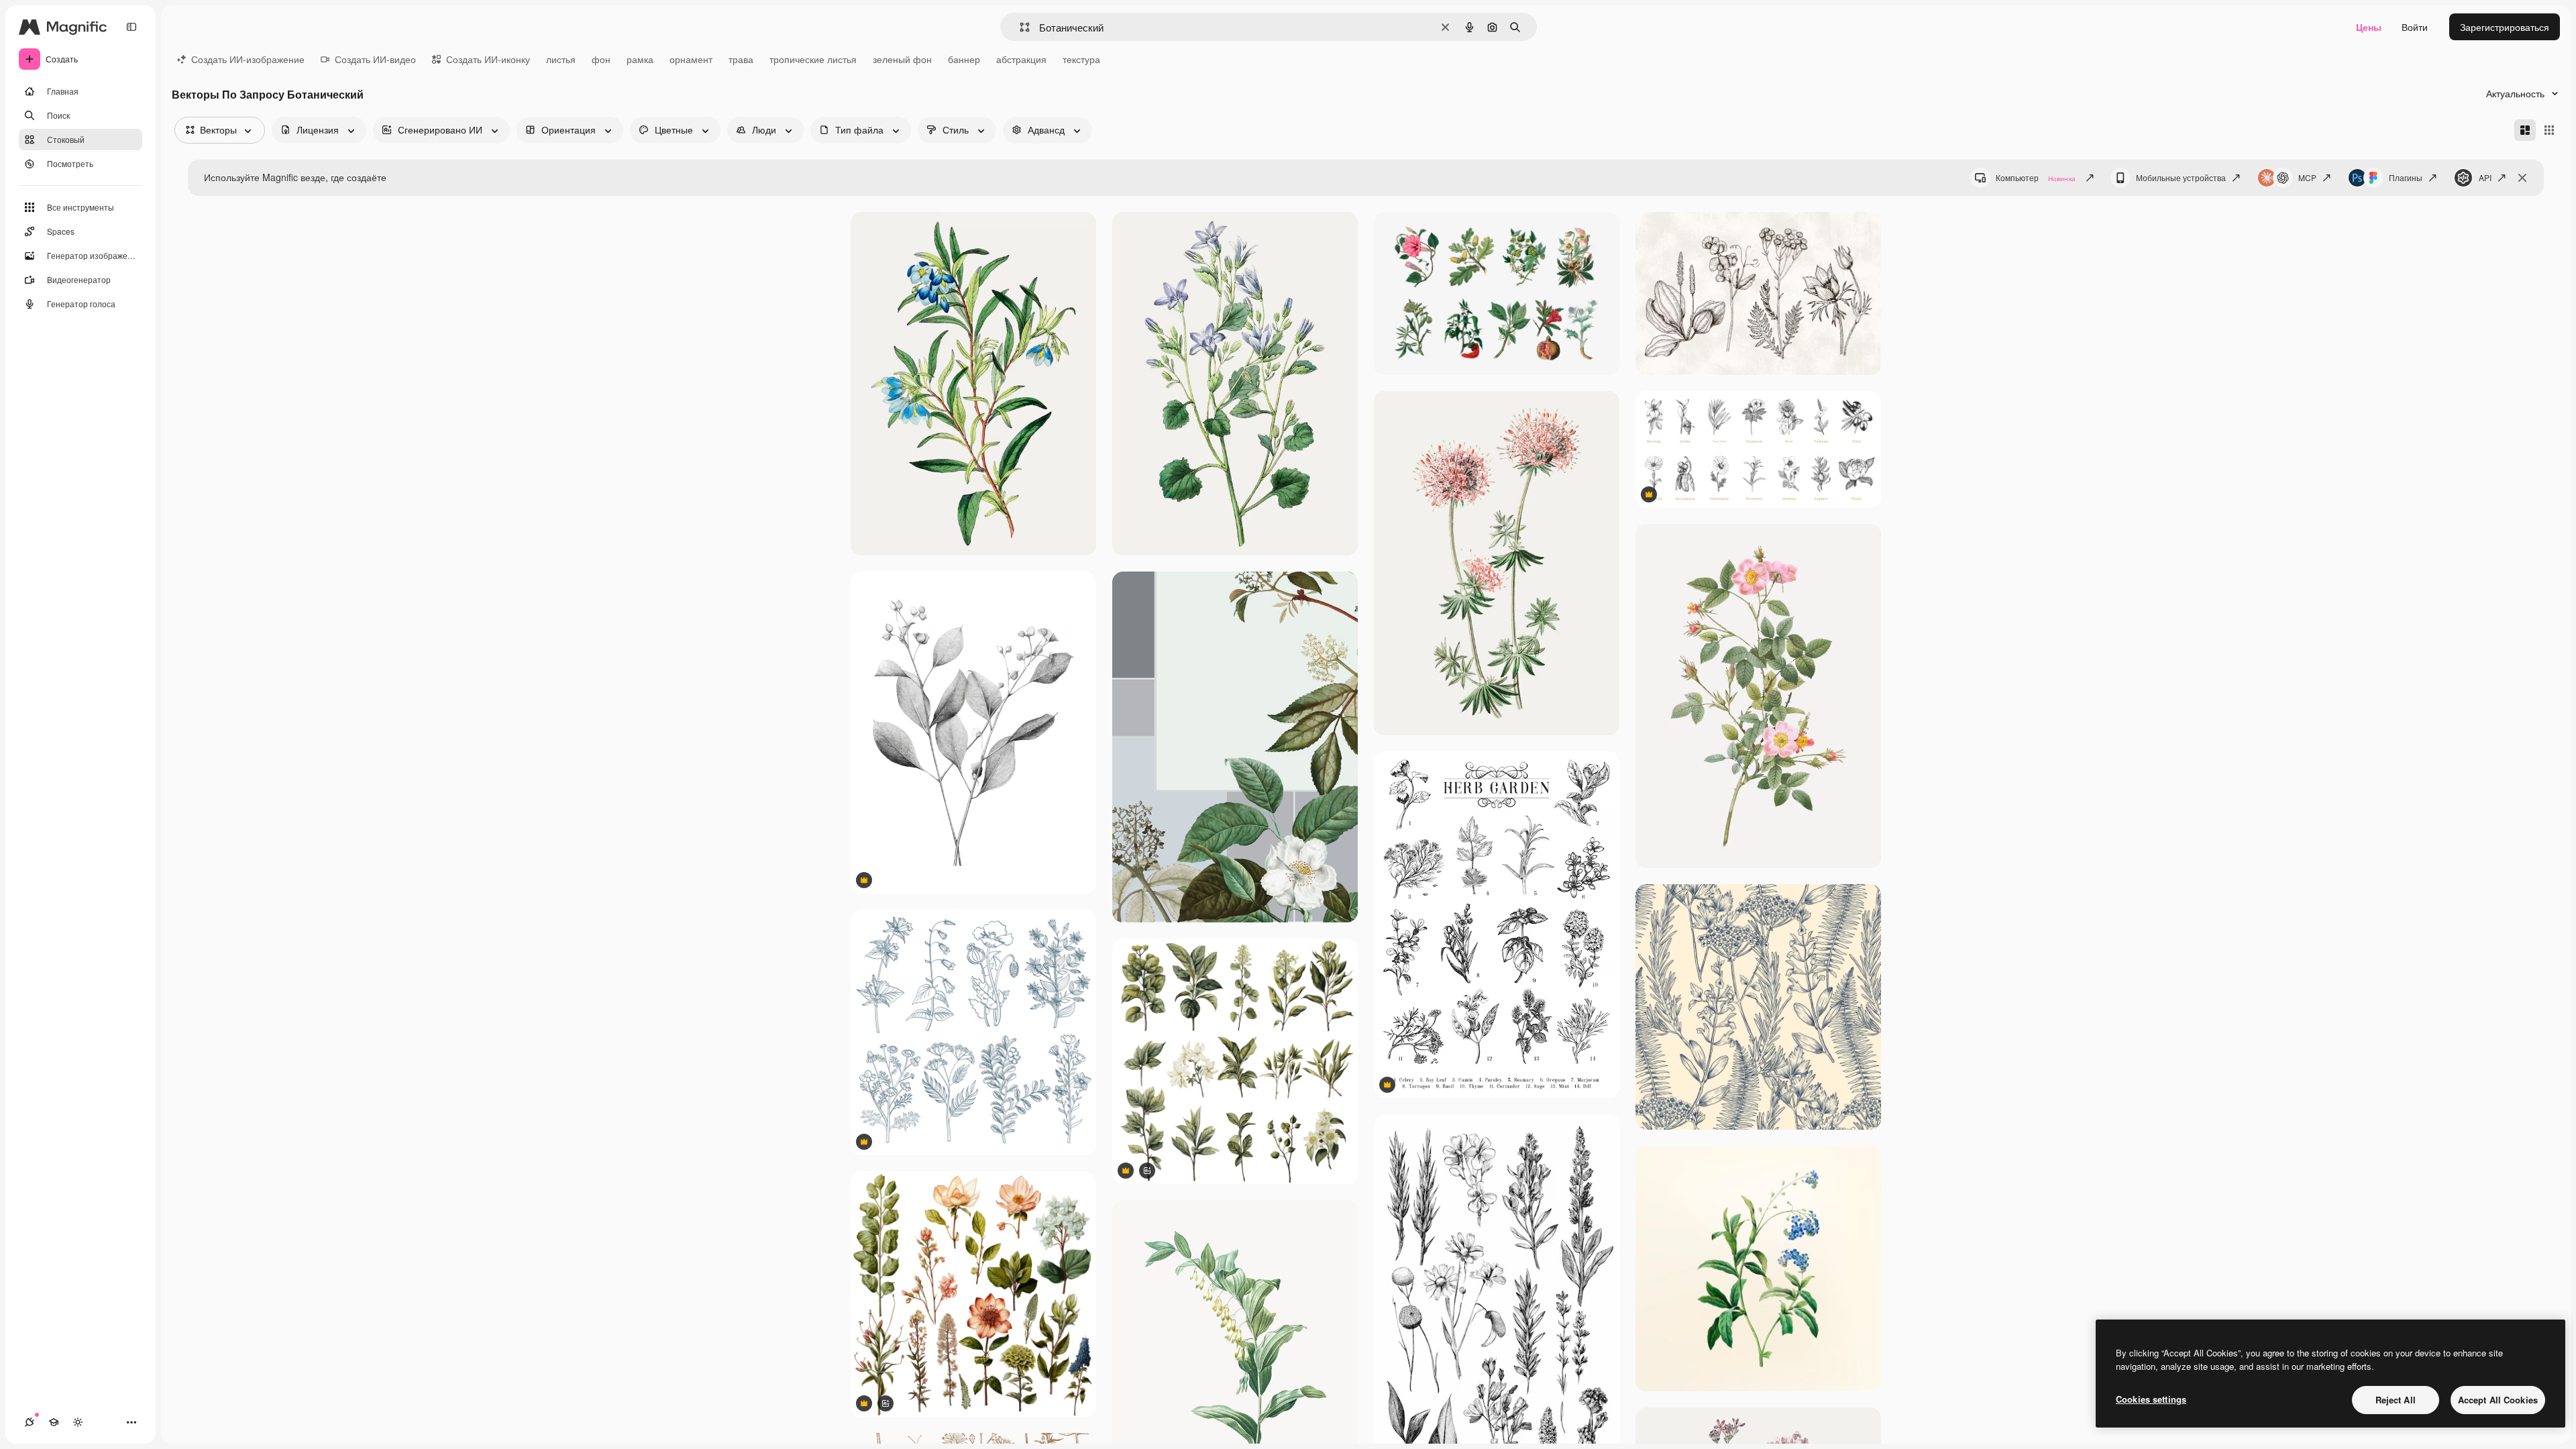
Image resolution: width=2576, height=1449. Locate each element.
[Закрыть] (2522, 178)
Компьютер (2036, 177)
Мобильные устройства (2181, 177)
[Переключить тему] (78, 1422)
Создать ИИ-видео (375, 59)
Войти (2415, 27)
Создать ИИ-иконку (488, 59)
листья (561, 59)
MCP (2307, 177)
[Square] (2549, 130)
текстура (1081, 59)
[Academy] (54, 1422)
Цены (2369, 27)
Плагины (2406, 177)
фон (601, 59)
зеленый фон (902, 59)
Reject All (2396, 1400)
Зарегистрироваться (2505, 27)
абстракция (1021, 59)
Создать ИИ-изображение (248, 59)
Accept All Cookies (2498, 1400)
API (2485, 177)
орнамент (691, 59)
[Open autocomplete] (1019, 27)
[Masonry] (2525, 130)
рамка (640, 59)
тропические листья (813, 59)
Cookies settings (2151, 1399)
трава (741, 59)
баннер (964, 59)
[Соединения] (30, 1422)
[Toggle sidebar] (131, 27)
